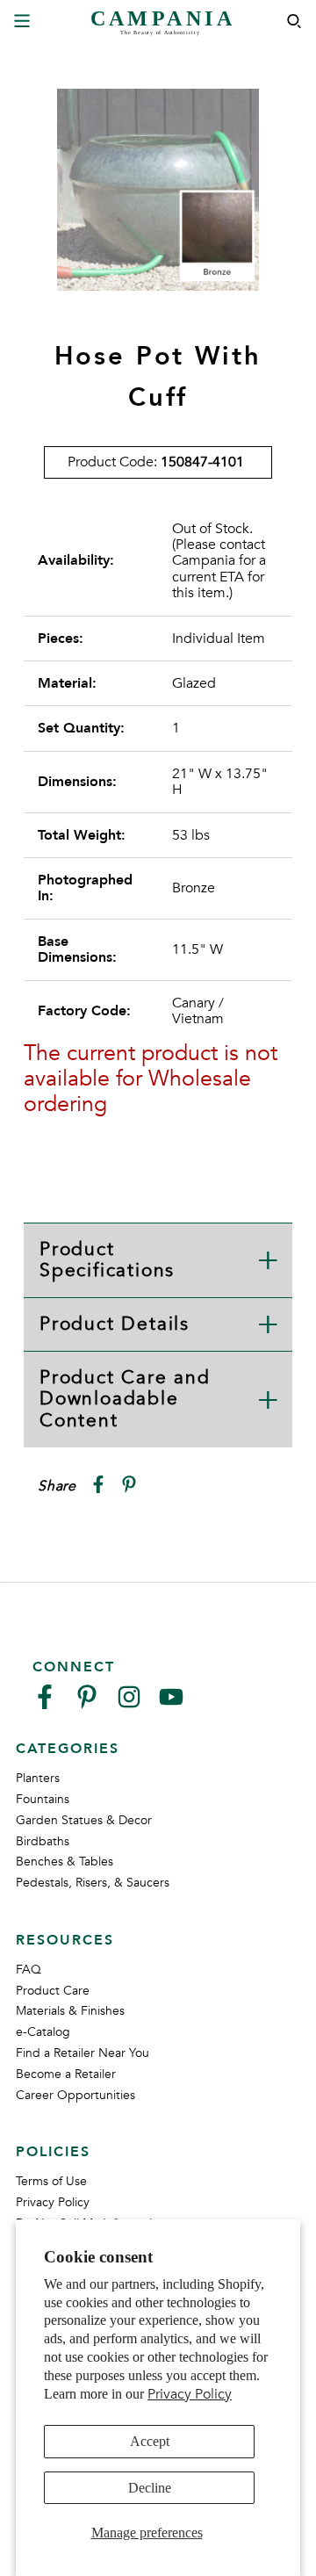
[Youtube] (171, 1704)
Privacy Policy (190, 2394)
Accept (150, 2441)
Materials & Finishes (70, 2011)
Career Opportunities (75, 2095)
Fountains (43, 1799)
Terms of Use (51, 2181)
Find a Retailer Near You (83, 2053)
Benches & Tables (65, 1862)
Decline (150, 2488)
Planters (38, 1778)
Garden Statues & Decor (84, 1820)
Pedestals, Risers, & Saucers (93, 1883)
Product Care (53, 1991)
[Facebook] (45, 1704)
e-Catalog (43, 2032)
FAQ (29, 1970)
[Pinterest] (87, 1704)
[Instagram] (129, 1704)
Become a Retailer (66, 2074)
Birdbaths (43, 1841)
